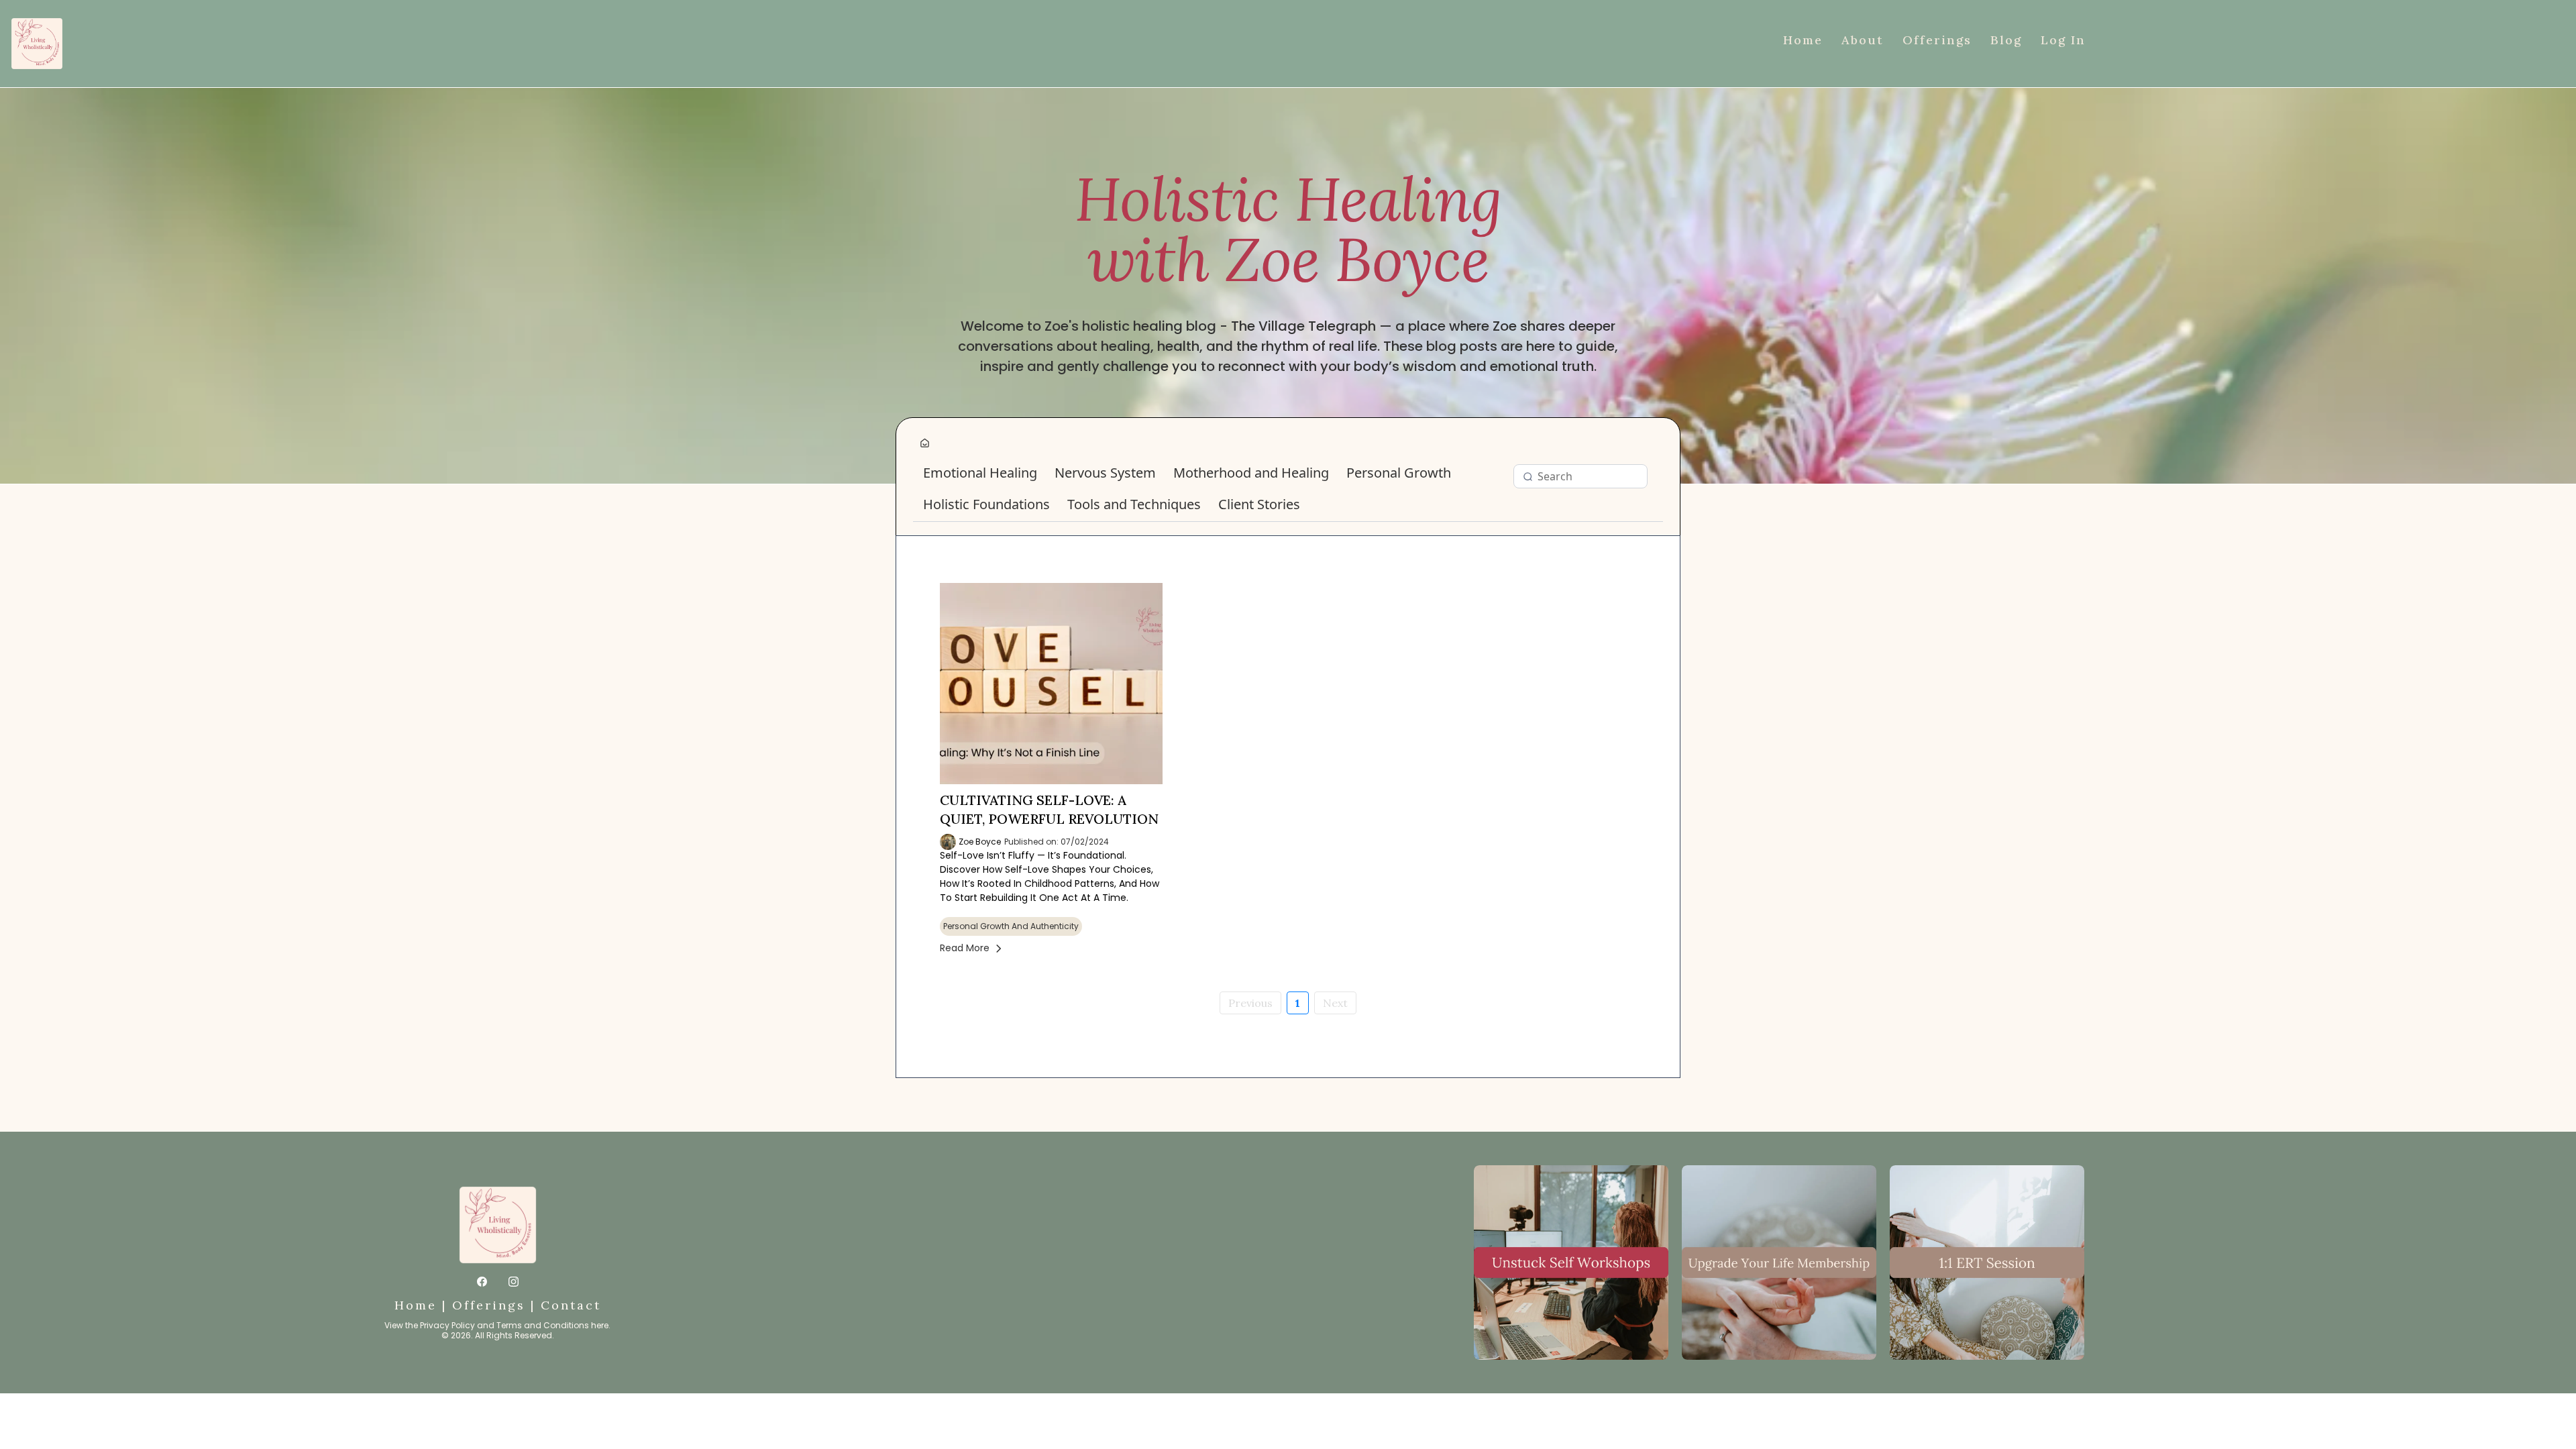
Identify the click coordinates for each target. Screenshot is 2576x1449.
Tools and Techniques (1134, 504)
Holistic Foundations (986, 504)
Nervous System (1105, 473)
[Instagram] (514, 1281)
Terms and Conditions (543, 1325)
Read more (965, 948)
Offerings (489, 1305)
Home (416, 1305)
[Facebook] (482, 1281)
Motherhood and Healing (1251, 473)
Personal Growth (1399, 473)
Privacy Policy (447, 1325)
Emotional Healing (980, 473)
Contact (571, 1305)
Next (1335, 1003)
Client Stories (1259, 504)
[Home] (925, 444)
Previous (1250, 1003)
